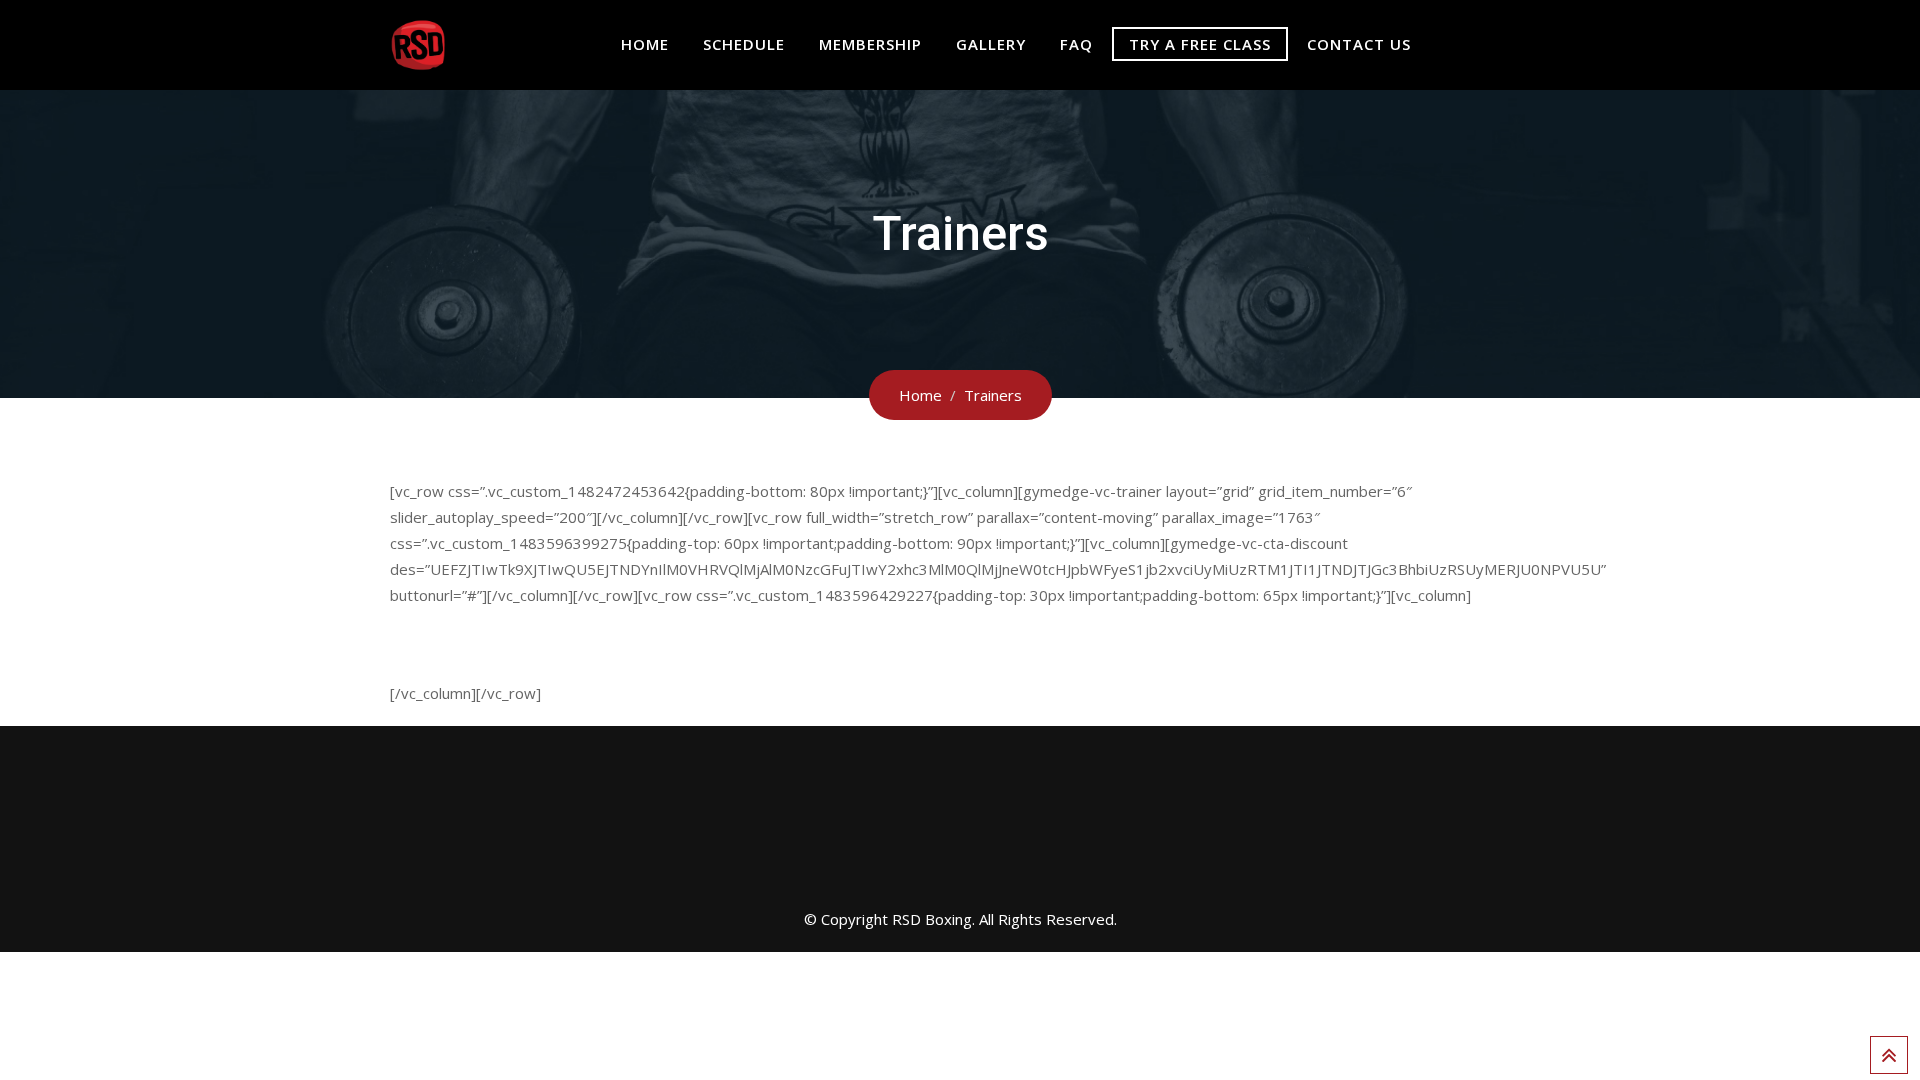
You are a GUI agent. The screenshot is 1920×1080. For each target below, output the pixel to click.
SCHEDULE (744, 44)
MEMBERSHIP (870, 44)
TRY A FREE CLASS (1200, 44)
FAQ (1076, 44)
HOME (645, 44)
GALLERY (991, 44)
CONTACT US (1359, 44)
